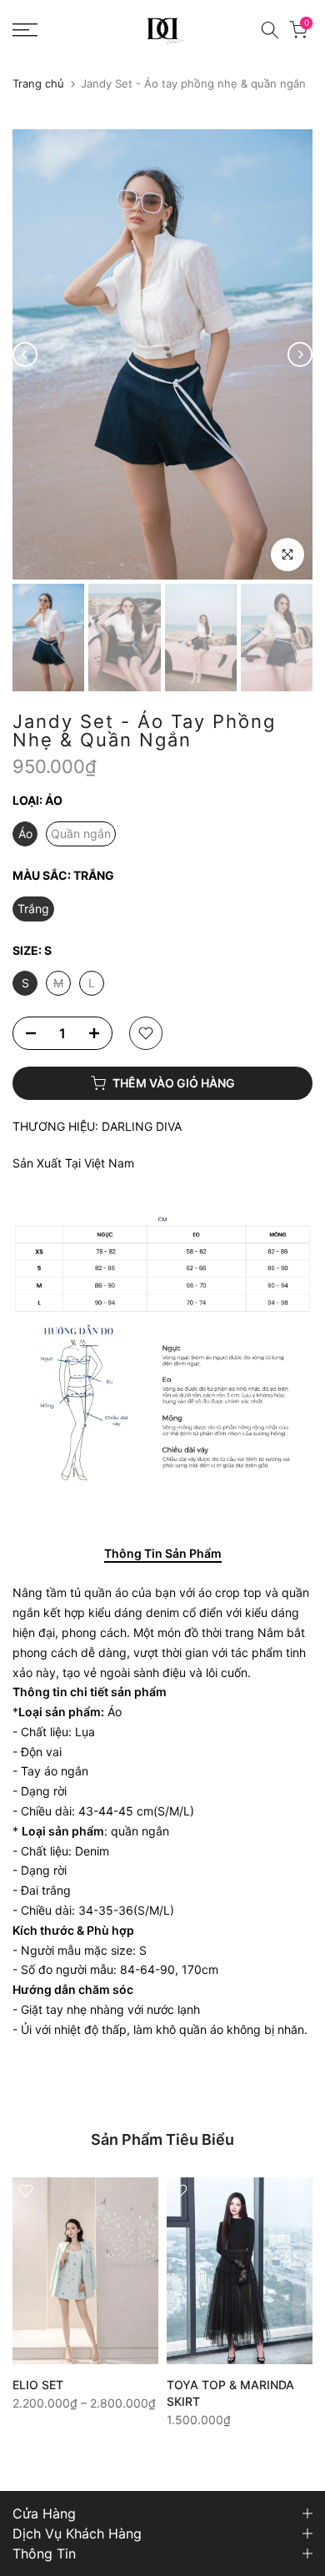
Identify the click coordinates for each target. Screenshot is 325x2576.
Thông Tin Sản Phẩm (163, 1554)
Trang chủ (38, 84)
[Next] (300, 354)
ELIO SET (38, 2384)
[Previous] (25, 354)
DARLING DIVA (142, 1126)
